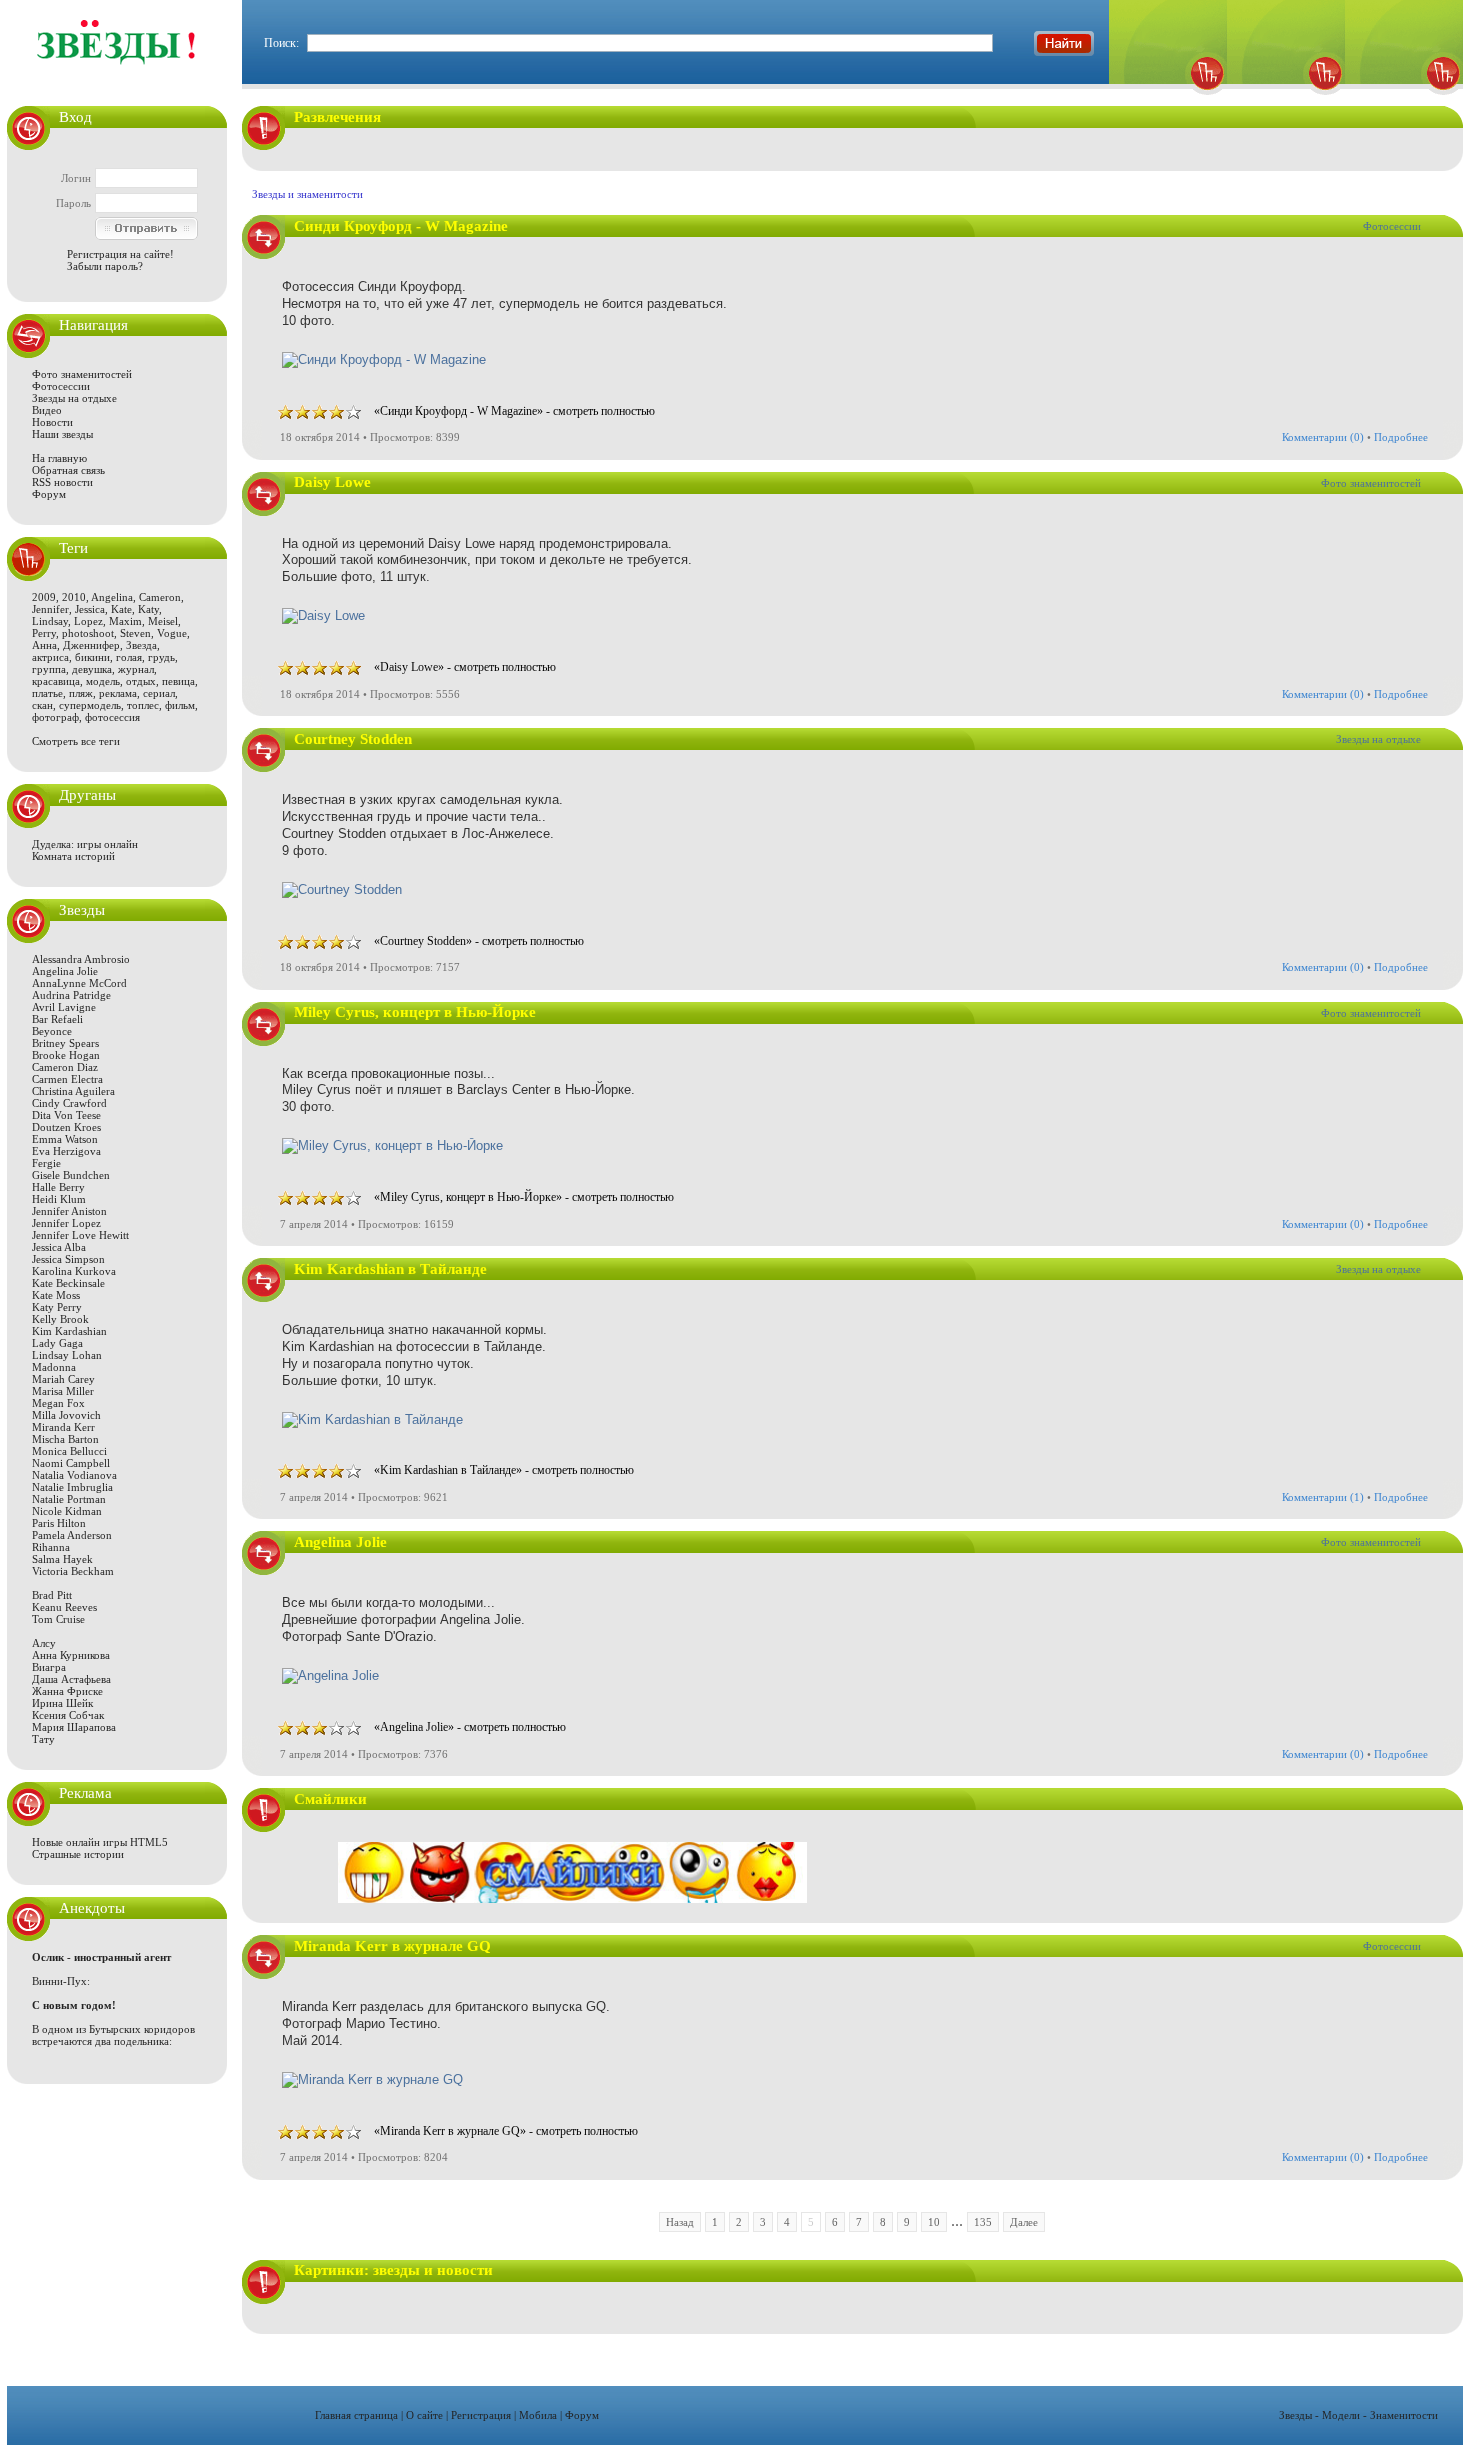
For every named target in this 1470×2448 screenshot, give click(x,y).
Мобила (538, 2415)
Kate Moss (56, 1295)
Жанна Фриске (67, 1691)
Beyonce (52, 1031)
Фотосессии (61, 386)
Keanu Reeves (64, 1607)
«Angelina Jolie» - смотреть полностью (470, 1727)
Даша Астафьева (71, 1679)
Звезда (141, 645)
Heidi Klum (59, 1199)
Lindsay (50, 621)
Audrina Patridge (71, 995)
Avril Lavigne (64, 1007)
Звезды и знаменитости (307, 194)
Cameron (160, 597)
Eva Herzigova (66, 1151)
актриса (50, 657)
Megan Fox (58, 1403)
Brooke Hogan (66, 1055)
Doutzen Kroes (66, 1127)
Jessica (90, 609)
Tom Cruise (58, 1619)
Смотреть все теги (76, 741)
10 (934, 2222)
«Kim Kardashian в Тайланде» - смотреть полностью (504, 1470)
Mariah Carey (63, 1379)
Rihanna (51, 1547)
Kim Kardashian (69, 1331)
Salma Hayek (62, 1559)
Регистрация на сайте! (120, 254)
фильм (180, 705)
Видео (47, 410)
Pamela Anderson (72, 1535)
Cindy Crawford (69, 1103)
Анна (44, 645)
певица (178, 681)
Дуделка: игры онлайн (85, 844)
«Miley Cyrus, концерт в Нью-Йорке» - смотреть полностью (524, 1197)
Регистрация (481, 2415)
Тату (43, 1739)
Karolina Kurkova (74, 1271)
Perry (44, 633)
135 (983, 2222)
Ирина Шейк (62, 1703)
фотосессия (112, 717)
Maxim (125, 621)
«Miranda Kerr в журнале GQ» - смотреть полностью (506, 2131)
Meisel (163, 621)
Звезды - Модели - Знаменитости (1358, 2415)
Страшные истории (78, 1854)
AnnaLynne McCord (79, 983)
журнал (136, 669)
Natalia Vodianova (74, 1475)
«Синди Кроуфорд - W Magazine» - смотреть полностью (514, 411)
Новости (52, 422)
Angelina (112, 597)
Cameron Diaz (65, 1067)
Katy (148, 609)
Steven (135, 633)
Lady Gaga (57, 1343)
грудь (161, 657)
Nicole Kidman (67, 1511)
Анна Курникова (71, 1655)
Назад (680, 2222)
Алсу (44, 1643)
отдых (141, 681)
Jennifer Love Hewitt (80, 1235)
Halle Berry (58, 1187)
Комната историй (73, 856)
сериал (159, 693)
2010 (74, 597)
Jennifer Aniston (69, 1211)
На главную (59, 458)
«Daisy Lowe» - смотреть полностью (465, 667)
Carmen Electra (67, 1079)
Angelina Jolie (65, 971)
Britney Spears (65, 1043)
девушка (92, 669)
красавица (56, 681)
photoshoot (88, 633)
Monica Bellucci (69, 1451)
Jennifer (50, 609)
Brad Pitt (52, 1595)
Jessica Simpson (68, 1259)
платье (47, 693)
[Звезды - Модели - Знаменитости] (117, 74)
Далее (1024, 2222)
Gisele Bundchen (71, 1175)
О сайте (424, 2415)
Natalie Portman (69, 1499)
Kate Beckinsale (68, 1283)
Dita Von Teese (66, 1115)
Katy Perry (57, 1307)
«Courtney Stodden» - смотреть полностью (479, 941)
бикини (92, 657)
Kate (121, 609)
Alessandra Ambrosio (81, 959)
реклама (118, 693)
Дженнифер (91, 645)
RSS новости (62, 482)
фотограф (55, 717)
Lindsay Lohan (67, 1355)
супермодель (90, 705)
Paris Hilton (59, 1523)
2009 (44, 597)
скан (42, 705)
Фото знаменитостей (82, 374)
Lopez (88, 621)
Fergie (46, 1163)
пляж (81, 693)
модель (103, 681)
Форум (49, 494)
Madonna (54, 1367)
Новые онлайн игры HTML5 (100, 1842)
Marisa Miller (63, 1391)
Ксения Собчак (68, 1715)
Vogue (172, 633)
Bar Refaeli (57, 1019)
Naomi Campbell (71, 1463)
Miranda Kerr (63, 1427)
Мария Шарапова (74, 1727)
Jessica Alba (59, 1247)
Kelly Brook (60, 1319)
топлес (143, 705)
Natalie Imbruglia (72, 1487)
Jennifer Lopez (66, 1223)
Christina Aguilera (73, 1091)
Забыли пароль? (105, 266)
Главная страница (356, 2415)
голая (129, 657)
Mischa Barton (65, 1439)
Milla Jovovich (66, 1415)
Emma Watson (65, 1139)
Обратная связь (68, 470)
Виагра (49, 1667)
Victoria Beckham (73, 1571)
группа (49, 669)
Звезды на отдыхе (74, 398)
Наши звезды (62, 434)
